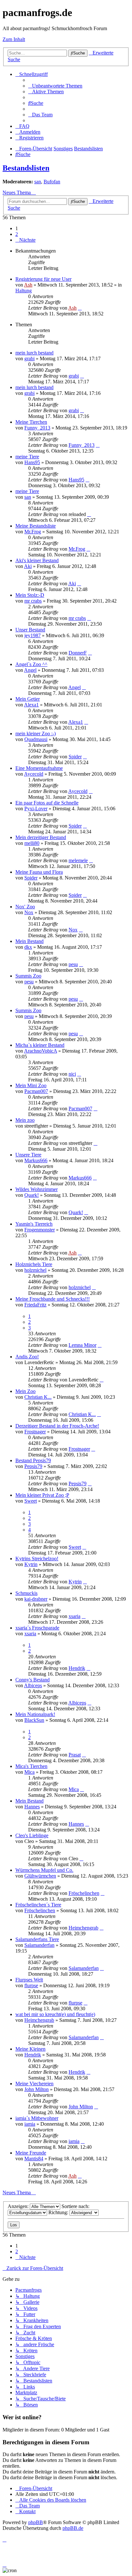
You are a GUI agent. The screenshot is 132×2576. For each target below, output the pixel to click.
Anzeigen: (19, 2206)
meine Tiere (27, 457)
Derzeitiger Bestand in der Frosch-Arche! (57, 1426)
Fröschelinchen (84, 1893)
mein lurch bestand (34, 353)
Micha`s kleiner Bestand (40, 1045)
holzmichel (35, 1270)
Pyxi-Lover (36, 809)
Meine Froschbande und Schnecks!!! (53, 1299)
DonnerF (78, 653)
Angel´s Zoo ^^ (31, 664)
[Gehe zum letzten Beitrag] (80, 308)
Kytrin (31, 1564)
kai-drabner (36, 1599)
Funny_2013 (37, 428)
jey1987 (33, 635)
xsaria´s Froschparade (37, 1628)
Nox (29, 912)
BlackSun (34, 1720)
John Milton (37, 2089)
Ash (28, 285)
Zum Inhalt (14, 39)
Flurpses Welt (29, 1980)
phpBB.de (73, 2528)
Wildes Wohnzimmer (37, 1189)
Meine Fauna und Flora (39, 872)
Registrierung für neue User (43, 279)
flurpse (31, 1985)
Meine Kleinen (30, 2049)
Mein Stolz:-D (30, 595)
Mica (29, 1772)
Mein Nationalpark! (35, 1714)
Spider (75, 757)
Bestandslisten (26, 168)
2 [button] (17, 234)
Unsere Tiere (28, 1155)
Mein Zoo (25, 1391)
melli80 (32, 843)
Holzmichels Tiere (34, 1264)
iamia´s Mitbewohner (37, 2118)
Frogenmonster (40, 1230)
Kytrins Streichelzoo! (37, 1559)
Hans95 (32, 462)
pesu (73, 964)
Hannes (32, 1807)
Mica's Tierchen (31, 1766)
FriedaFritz (35, 1305)
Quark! (32, 1195)
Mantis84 (34, 2159)
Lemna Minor (82, 1345)
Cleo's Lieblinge (32, 1835)
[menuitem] (55, 86)
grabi (29, 358)
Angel (30, 670)
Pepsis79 (33, 1466)
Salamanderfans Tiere (37, 1939)
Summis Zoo (28, 976)
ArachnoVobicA (41, 1051)
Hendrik (77, 1668)
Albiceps (33, 1685)
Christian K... (38, 1397)
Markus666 (36, 1160)
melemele (78, 860)
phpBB (36, 2522)
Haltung (24, 291)
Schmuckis (26, 1593)
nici (72, 1074)
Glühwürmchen (40, 1876)
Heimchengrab (83, 1928)
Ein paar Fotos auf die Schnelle (47, 803)
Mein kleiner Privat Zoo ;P (42, 1495)
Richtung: (59, 2212)
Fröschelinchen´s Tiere (38, 1905)
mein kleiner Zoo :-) (36, 734)
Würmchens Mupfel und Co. (44, 1870)
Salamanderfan (39, 1945)
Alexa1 (31, 705)
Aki (28, 566)
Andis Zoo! (27, 1357)
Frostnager (35, 1432)
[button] (25, 240)
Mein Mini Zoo (31, 1085)
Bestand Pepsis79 (33, 1460)
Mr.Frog (33, 532)
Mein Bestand (29, 941)
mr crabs (33, 601)
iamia (30, 2124)
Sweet (31, 1501)
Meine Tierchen (31, 422)
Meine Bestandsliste (36, 526)
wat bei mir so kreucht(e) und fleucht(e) (55, 2014)
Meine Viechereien (34, 2084)
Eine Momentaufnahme (39, 768)
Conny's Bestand (33, 1680)
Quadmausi (36, 739)
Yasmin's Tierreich (34, 1224)
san (38, 182)
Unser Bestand (30, 630)
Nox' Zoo (25, 907)
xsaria (74, 1616)
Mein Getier (28, 699)
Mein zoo (25, 1120)
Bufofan (52, 182)
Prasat (75, 1755)
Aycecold (34, 774)
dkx (28, 947)
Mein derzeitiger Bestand (41, 837)
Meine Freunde (31, 2153)
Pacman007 (36, 1091)
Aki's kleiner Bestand (37, 560)
